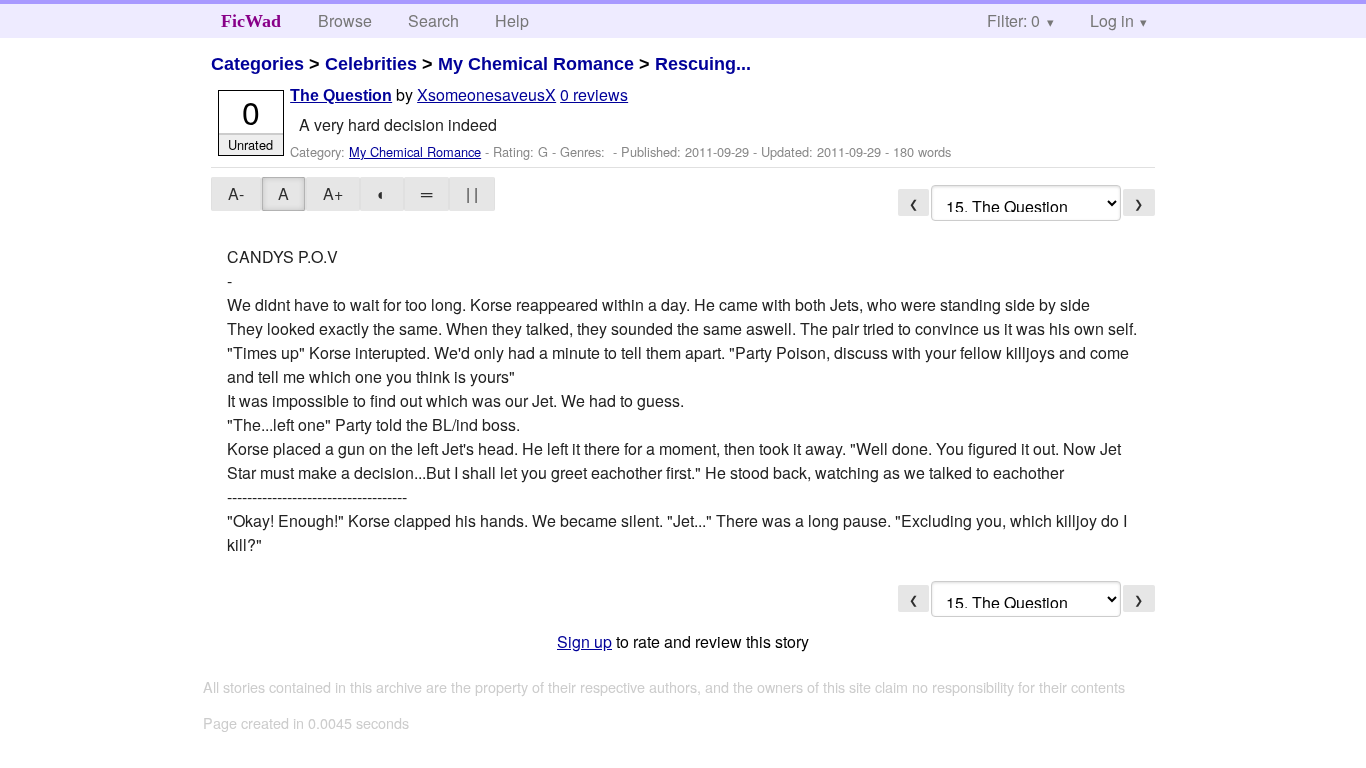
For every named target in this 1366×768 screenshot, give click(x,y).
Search (433, 20)
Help (512, 20)
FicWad (251, 21)
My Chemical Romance (536, 64)
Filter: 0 (1013, 20)
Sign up (584, 641)
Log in (1112, 20)
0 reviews (594, 94)
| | (472, 193)
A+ (333, 193)
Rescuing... (703, 64)
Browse (345, 20)
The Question (341, 95)
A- (236, 193)
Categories (257, 64)
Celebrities (371, 64)
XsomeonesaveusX (486, 94)
